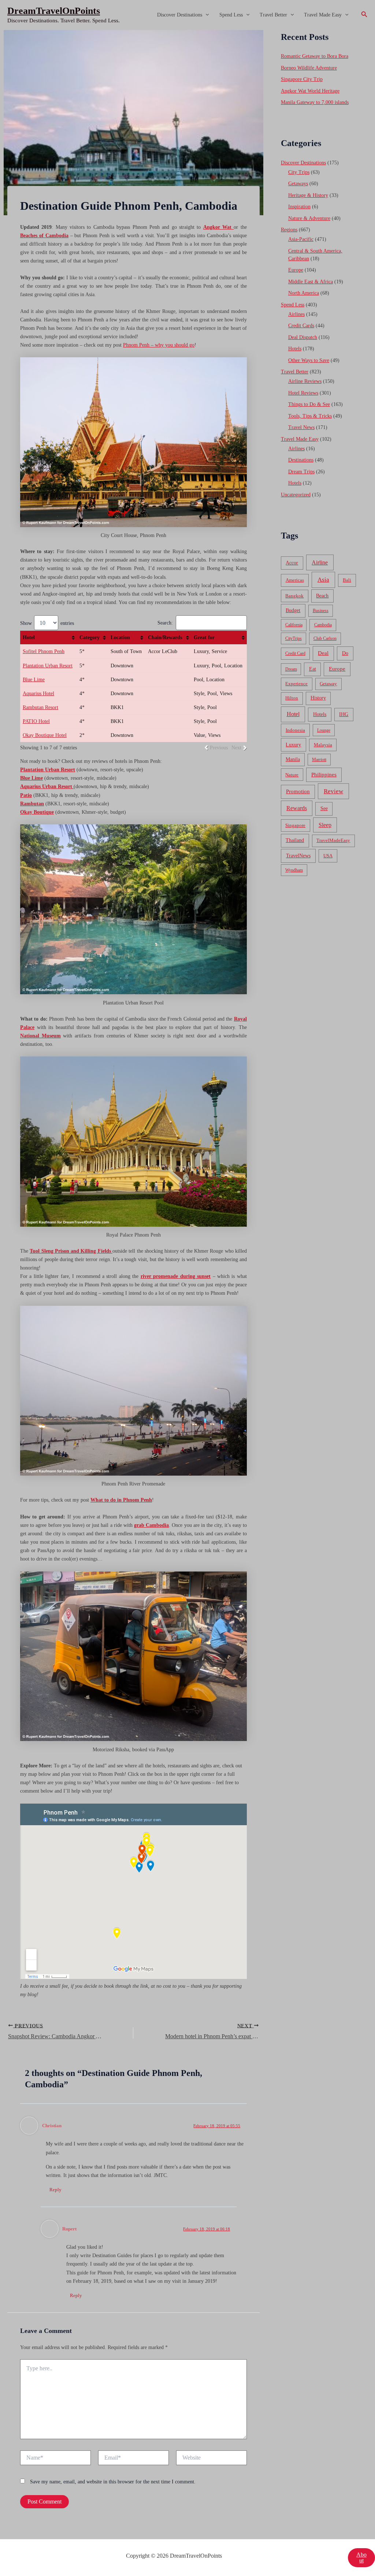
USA (328, 856)
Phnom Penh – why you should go (159, 345)
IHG (344, 714)
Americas (295, 580)
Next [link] (236, 748)
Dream (291, 669)
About (361, 2558)
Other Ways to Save (309, 360)
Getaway (328, 684)
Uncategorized (296, 495)
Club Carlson (325, 638)
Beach (322, 596)
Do (345, 653)
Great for (204, 638)
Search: (165, 623)
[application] (205, 15)
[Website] (211, 2459)
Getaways (298, 184)
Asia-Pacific (301, 239)
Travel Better (273, 15)
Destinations (301, 460)
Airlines (296, 314)
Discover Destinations (180, 15)
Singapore (295, 825)
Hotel (29, 638)
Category (90, 638)
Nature (292, 775)
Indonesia (295, 730)
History (318, 698)
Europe (296, 270)
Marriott (319, 760)
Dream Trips (301, 472)
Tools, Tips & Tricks (310, 416)
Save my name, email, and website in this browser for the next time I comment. (113, 2482)
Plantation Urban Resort (48, 666)
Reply (55, 2190)
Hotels (295, 349)
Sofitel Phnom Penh (44, 651)
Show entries (47, 623)
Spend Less (231, 15)
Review (333, 791)
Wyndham (294, 870)
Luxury (293, 745)
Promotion (298, 791)
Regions (289, 230)
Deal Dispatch (303, 337)
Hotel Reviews (303, 393)
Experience (296, 684)
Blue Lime (34, 680)
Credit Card (295, 653)
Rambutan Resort (40, 707)
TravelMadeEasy (333, 840)
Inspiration (299, 207)
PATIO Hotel (36, 721)
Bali (347, 580)
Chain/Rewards (165, 638)
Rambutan (32, 804)
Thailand (295, 840)
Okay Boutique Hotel (45, 735)
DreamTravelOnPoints (54, 11)
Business (321, 611)
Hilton (292, 698)
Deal (323, 653)
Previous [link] (219, 748)
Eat (313, 669)
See (324, 808)
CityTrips (294, 638)
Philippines (324, 775)
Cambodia (323, 625)
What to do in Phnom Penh (121, 1500)
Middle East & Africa (311, 282)
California (294, 625)
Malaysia (323, 745)
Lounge (324, 730)
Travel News (301, 427)
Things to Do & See (309, 404)
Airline (320, 562)
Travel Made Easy (323, 15)
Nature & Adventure (309, 218)
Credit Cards (301, 326)
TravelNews (298, 855)
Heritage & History (308, 195)
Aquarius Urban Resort (46, 786)
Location (120, 638)
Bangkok (294, 596)
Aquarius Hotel (38, 694)
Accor (292, 563)
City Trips (299, 172)
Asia (323, 580)
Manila (293, 759)
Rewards (297, 808)
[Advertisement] (187, 85)
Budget (293, 610)
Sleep (325, 825)
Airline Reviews (305, 381)
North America (304, 293)
